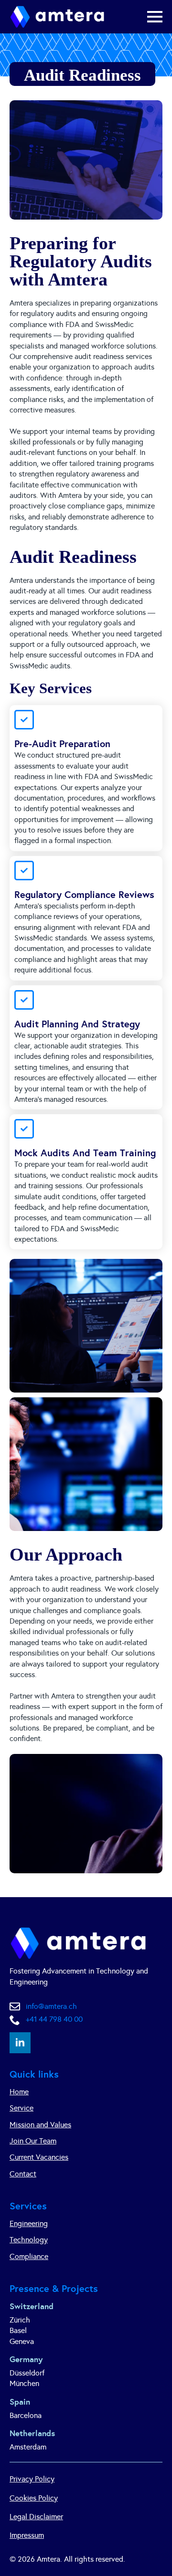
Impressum (27, 2535)
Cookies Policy (34, 2498)
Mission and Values (40, 2125)
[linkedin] (20, 2043)
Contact (23, 2174)
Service (21, 2108)
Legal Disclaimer (36, 2517)
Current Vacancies (39, 2157)
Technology (29, 2240)
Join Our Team (33, 2141)
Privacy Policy (32, 2479)
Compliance (29, 2256)
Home (19, 2092)
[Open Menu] (155, 17)
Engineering (29, 2223)
